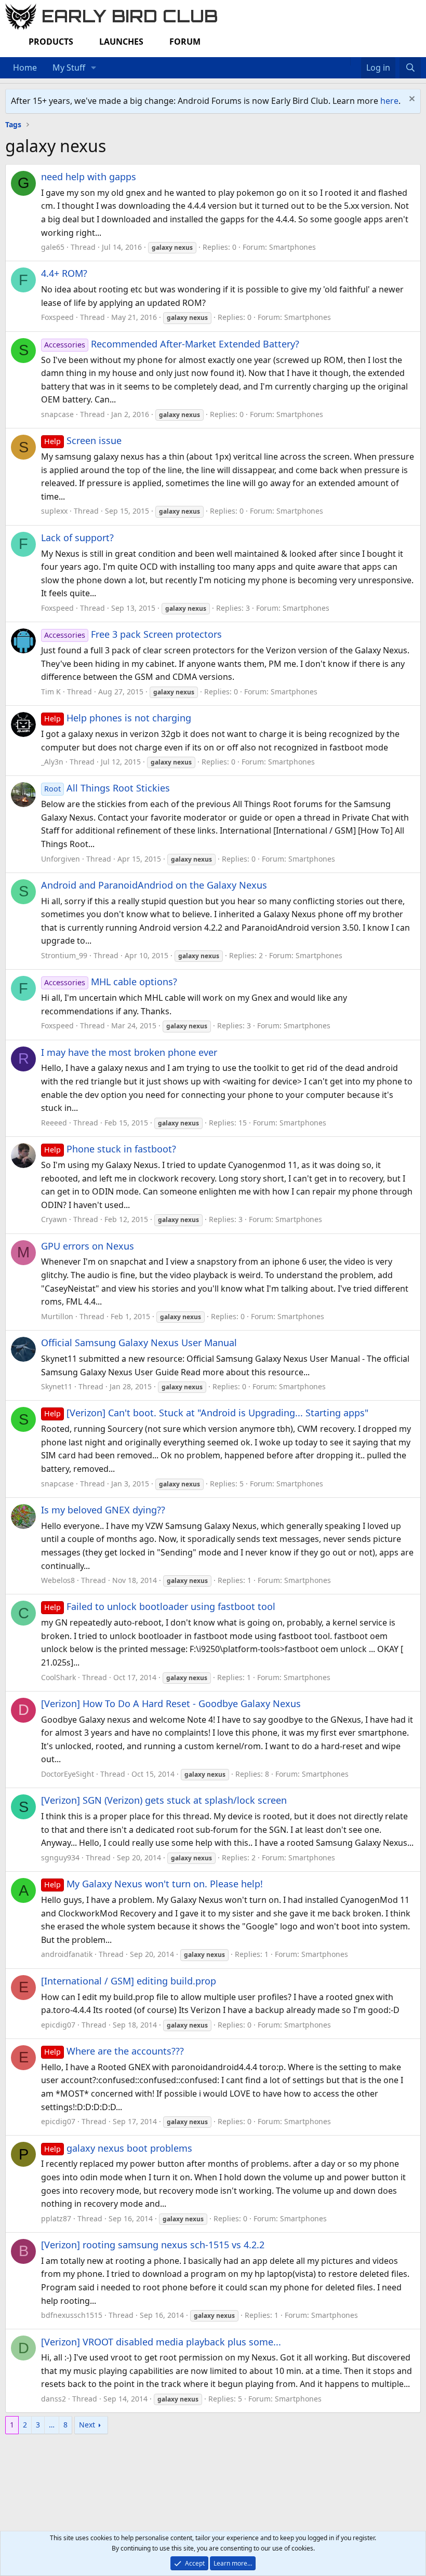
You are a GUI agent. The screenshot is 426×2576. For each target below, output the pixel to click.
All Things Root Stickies (107, 788)
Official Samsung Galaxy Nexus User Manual (139, 1343)
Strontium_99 (64, 955)
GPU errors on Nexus (88, 1246)
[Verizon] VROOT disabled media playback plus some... (161, 2342)
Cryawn (54, 1219)
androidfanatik (67, 1954)
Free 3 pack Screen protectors (133, 634)
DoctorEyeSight (68, 1774)
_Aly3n (52, 762)
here (389, 101)
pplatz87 (56, 2218)
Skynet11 (57, 1386)
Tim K (51, 692)
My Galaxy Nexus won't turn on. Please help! (154, 1884)
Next (87, 2425)
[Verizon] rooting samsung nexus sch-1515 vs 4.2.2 (153, 2245)
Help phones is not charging (118, 718)
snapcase (57, 414)
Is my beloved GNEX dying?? (103, 1510)
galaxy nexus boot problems (118, 2148)
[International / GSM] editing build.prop (129, 1981)
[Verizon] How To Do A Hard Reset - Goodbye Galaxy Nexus (171, 1703)
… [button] (52, 2425)
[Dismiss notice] (411, 100)
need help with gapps (89, 177)
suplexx (54, 511)
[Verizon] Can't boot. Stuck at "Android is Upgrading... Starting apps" (206, 1413)
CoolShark (58, 1677)
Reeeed (54, 1123)
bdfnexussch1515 (72, 2315)
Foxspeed (57, 317)
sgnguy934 (60, 1857)
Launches (121, 42)
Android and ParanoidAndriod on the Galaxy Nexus (154, 885)
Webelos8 (58, 1580)
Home (25, 68)
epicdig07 (58, 2025)
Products (51, 42)
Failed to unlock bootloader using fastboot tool (160, 1606)
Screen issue (83, 440)
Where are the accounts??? (114, 2051)
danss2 (54, 2399)
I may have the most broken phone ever (129, 1052)
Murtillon (57, 1316)
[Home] (345, 61)
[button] (94, 68)
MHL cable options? (111, 982)
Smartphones (292, 247)
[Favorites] (356, 61)
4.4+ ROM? (64, 273)
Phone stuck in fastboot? (110, 1149)
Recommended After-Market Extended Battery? (172, 344)
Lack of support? (77, 538)
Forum (185, 42)
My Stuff (69, 68)
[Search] (410, 68)
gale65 (53, 247)
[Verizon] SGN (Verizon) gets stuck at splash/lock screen (164, 1800)
